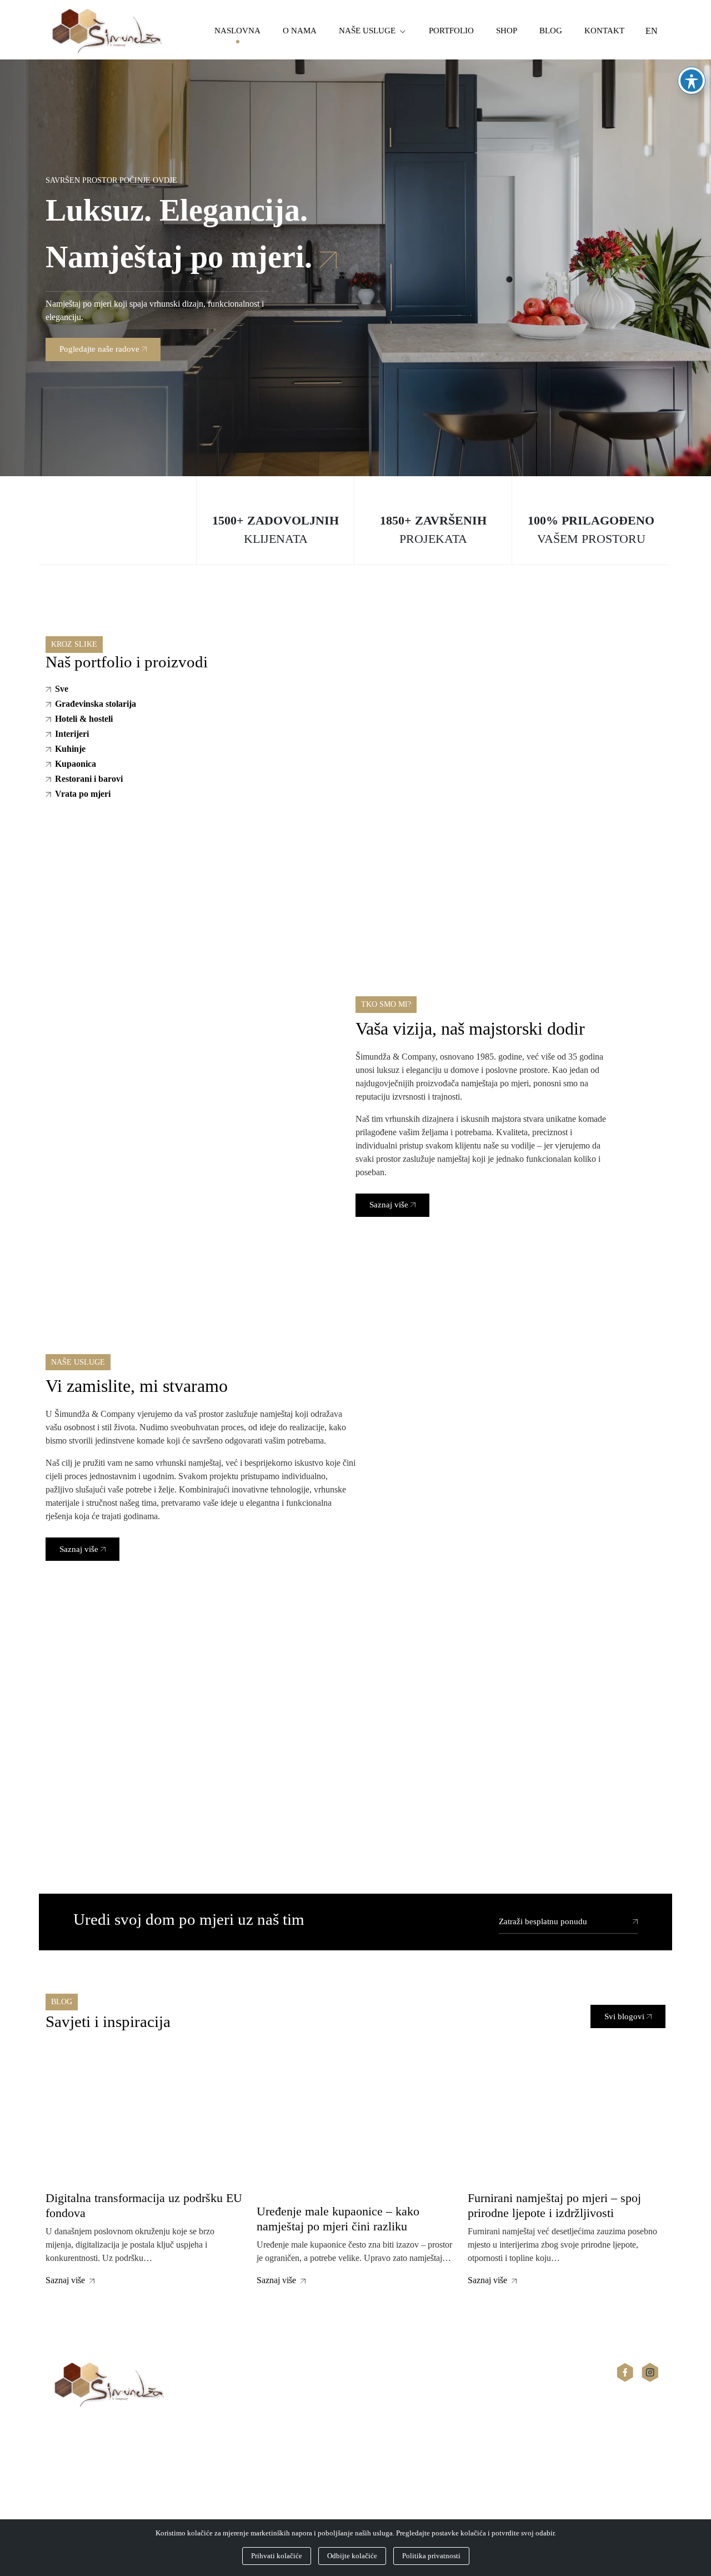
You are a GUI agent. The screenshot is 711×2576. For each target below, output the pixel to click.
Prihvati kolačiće (277, 2556)
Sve (62, 689)
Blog (551, 31)
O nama (300, 31)
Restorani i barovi (89, 779)
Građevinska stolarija (96, 704)
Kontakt (604, 31)
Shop (507, 31)
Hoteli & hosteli (84, 719)
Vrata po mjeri (83, 794)
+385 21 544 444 (76, 2480)
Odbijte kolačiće (352, 2556)
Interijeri (72, 734)
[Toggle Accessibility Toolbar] (692, 81)
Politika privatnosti (431, 2556)
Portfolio (451, 31)
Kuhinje (70, 749)
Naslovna (237, 31)
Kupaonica (76, 764)
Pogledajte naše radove (99, 349)
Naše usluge (367, 31)
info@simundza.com (82, 2493)
